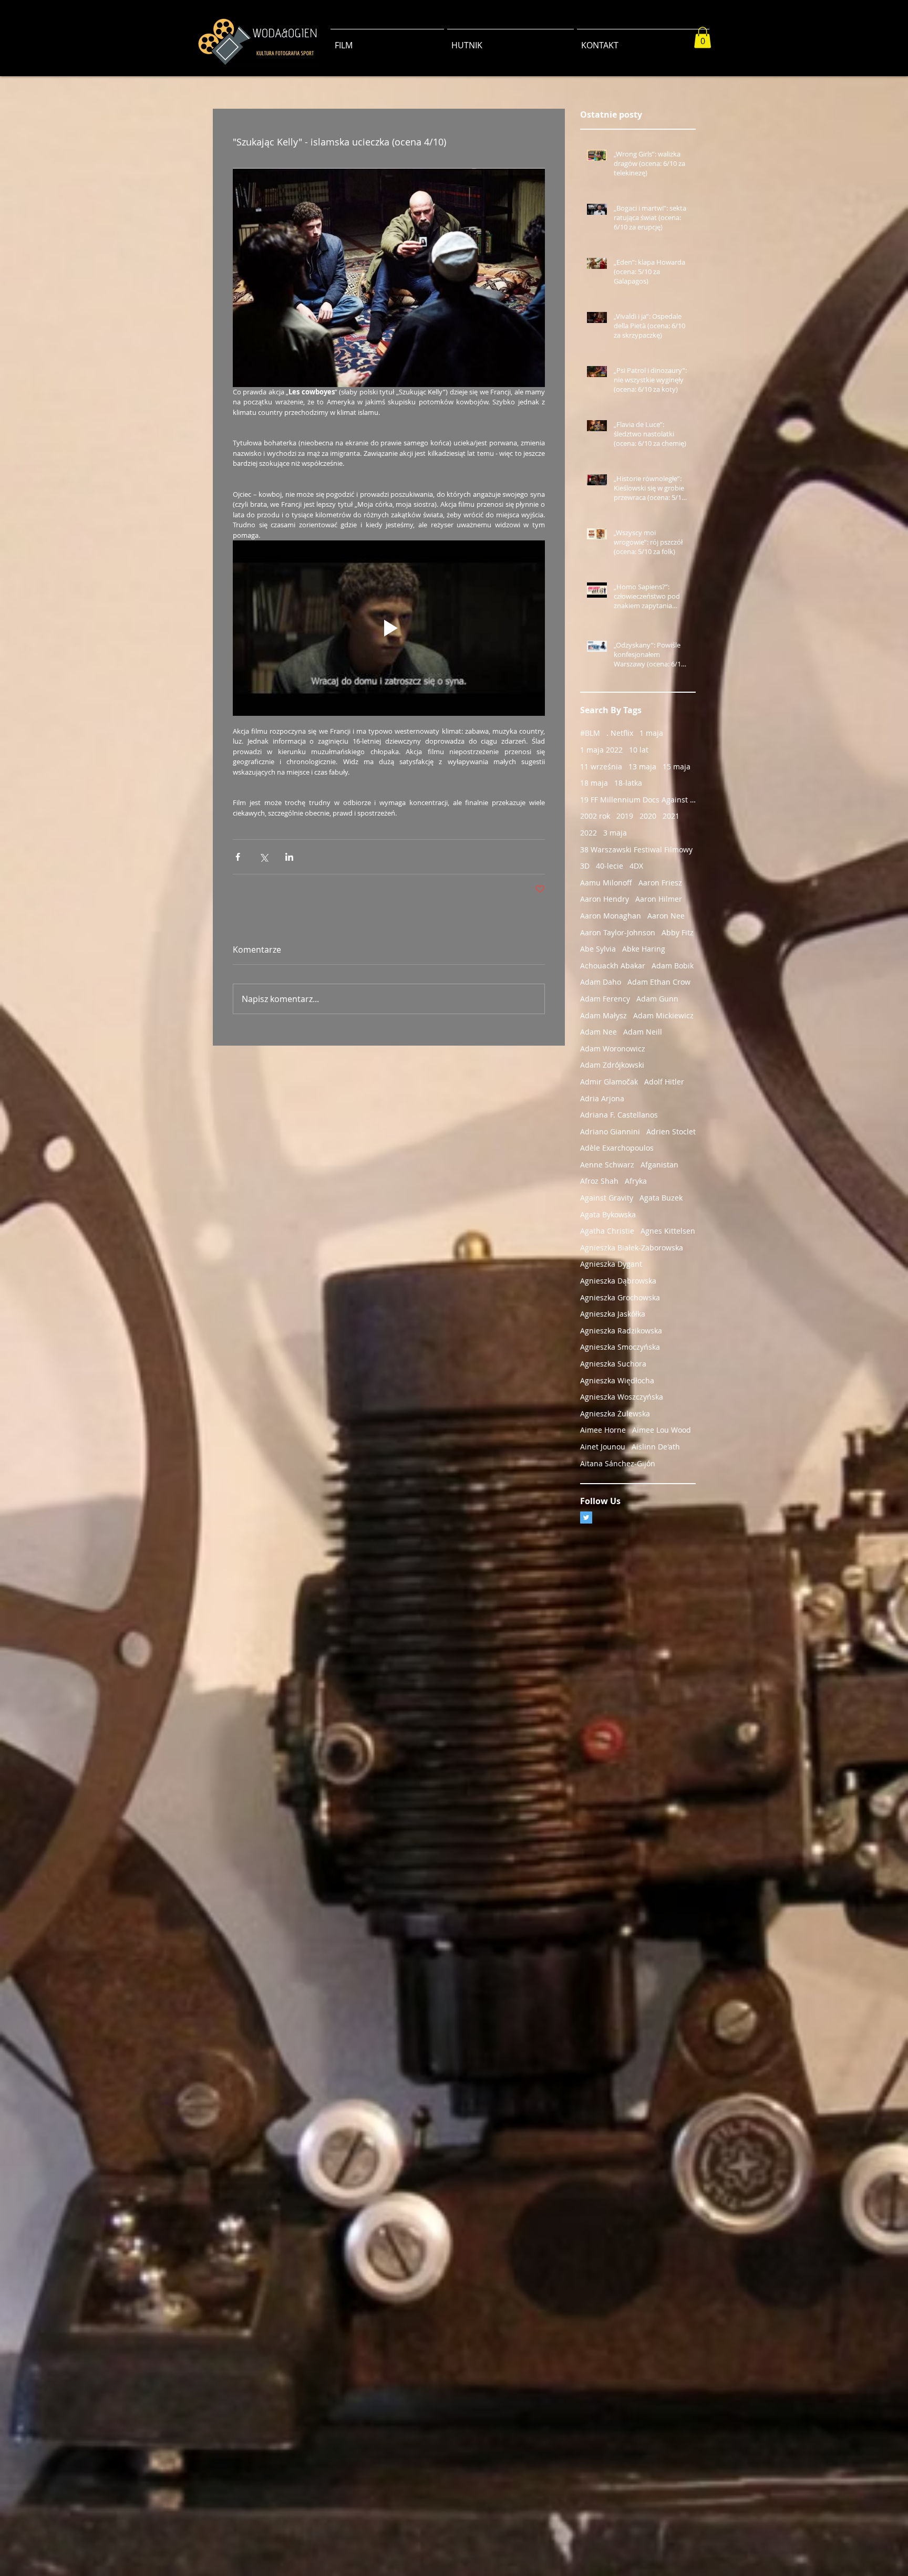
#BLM (590, 733)
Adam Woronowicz (613, 1049)
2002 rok (595, 816)
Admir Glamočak (609, 1082)
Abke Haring (644, 949)
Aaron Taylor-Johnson (618, 932)
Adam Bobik (673, 966)
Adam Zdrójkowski (612, 1065)
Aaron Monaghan (611, 916)
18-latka (628, 783)
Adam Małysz (603, 1015)
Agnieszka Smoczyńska (620, 1347)
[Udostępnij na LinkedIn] (289, 857)
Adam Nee (599, 1032)
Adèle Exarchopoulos (617, 1148)
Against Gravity (607, 1198)
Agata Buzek (661, 1198)
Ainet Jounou (603, 1447)
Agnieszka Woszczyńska (622, 1397)
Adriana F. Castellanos (619, 1115)
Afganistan (659, 1165)
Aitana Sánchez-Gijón (618, 1463)
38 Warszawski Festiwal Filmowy (636, 849)
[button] (703, 38)
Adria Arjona (602, 1098)
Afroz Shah (599, 1181)
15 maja (677, 766)
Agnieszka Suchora (613, 1364)
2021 (671, 816)
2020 (648, 816)
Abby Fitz (678, 932)
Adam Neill (643, 1032)
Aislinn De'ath (656, 1447)
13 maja (642, 766)
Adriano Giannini (610, 1131)
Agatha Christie (607, 1231)
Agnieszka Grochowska (620, 1297)
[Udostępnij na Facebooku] (238, 857)
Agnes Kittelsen (668, 1231)
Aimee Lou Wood (662, 1430)
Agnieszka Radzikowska (621, 1331)
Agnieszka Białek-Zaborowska (632, 1248)
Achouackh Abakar (613, 966)
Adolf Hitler (664, 1082)
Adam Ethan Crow (659, 982)
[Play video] (389, 628)
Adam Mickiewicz (663, 1015)
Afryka (636, 1181)
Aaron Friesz (660, 883)
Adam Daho (601, 982)
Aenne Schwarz (607, 1165)
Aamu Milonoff (606, 883)
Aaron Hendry (605, 899)
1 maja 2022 (601, 750)
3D (585, 866)
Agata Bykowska (608, 1214)
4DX (636, 866)
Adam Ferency (605, 999)
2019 (625, 816)
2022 (589, 833)
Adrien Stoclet (671, 1131)
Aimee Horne (603, 1430)
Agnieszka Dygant (611, 1264)
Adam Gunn (657, 999)
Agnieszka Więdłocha (617, 1380)
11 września (601, 766)
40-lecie (610, 866)
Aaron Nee (666, 916)
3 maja (615, 833)
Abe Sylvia (598, 949)
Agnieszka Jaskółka (613, 1314)
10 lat (639, 750)
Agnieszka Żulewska (615, 1414)
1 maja (651, 733)
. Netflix (620, 733)
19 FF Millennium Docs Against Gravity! (638, 800)
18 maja (594, 783)
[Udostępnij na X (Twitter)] (264, 857)
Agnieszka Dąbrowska (618, 1281)
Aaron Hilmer (659, 899)
